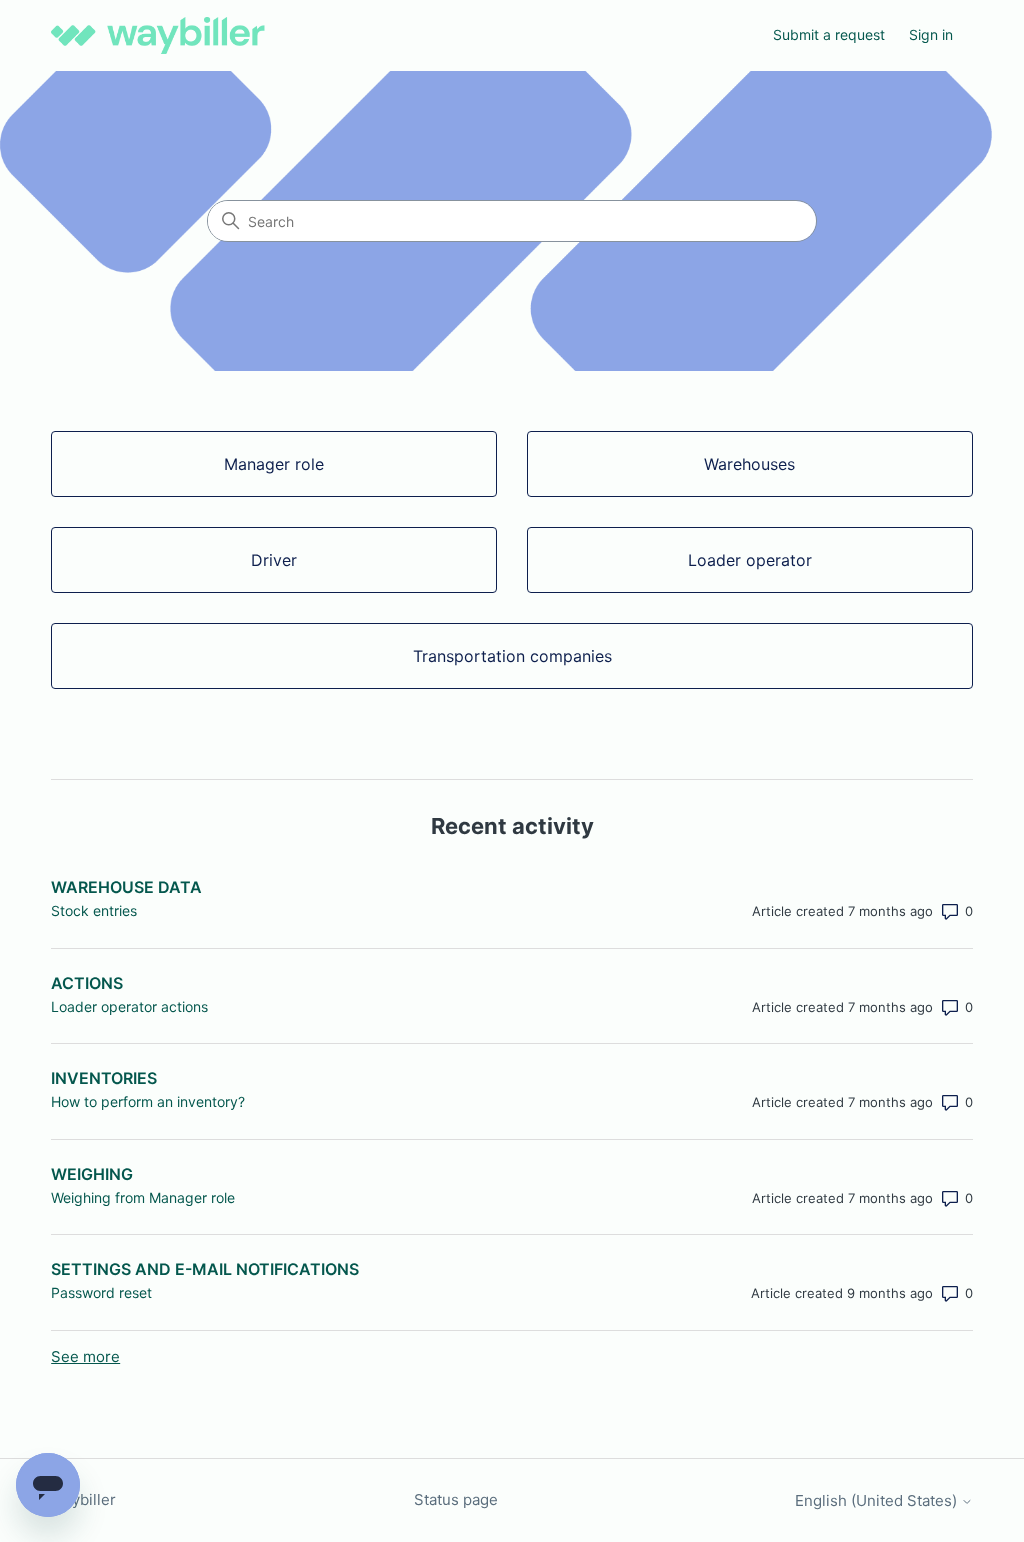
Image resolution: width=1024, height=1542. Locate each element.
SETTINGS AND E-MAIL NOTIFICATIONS (205, 1269)
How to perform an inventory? (148, 1101)
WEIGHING (92, 1174)
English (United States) (878, 1500)
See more (85, 1356)
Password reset (101, 1292)
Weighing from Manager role (143, 1197)
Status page (456, 1499)
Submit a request (829, 34)
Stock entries (94, 910)
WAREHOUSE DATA (126, 887)
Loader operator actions (129, 1006)
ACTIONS (87, 983)
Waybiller (83, 1499)
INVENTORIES (104, 1078)
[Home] (158, 35)
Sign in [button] (931, 34)
